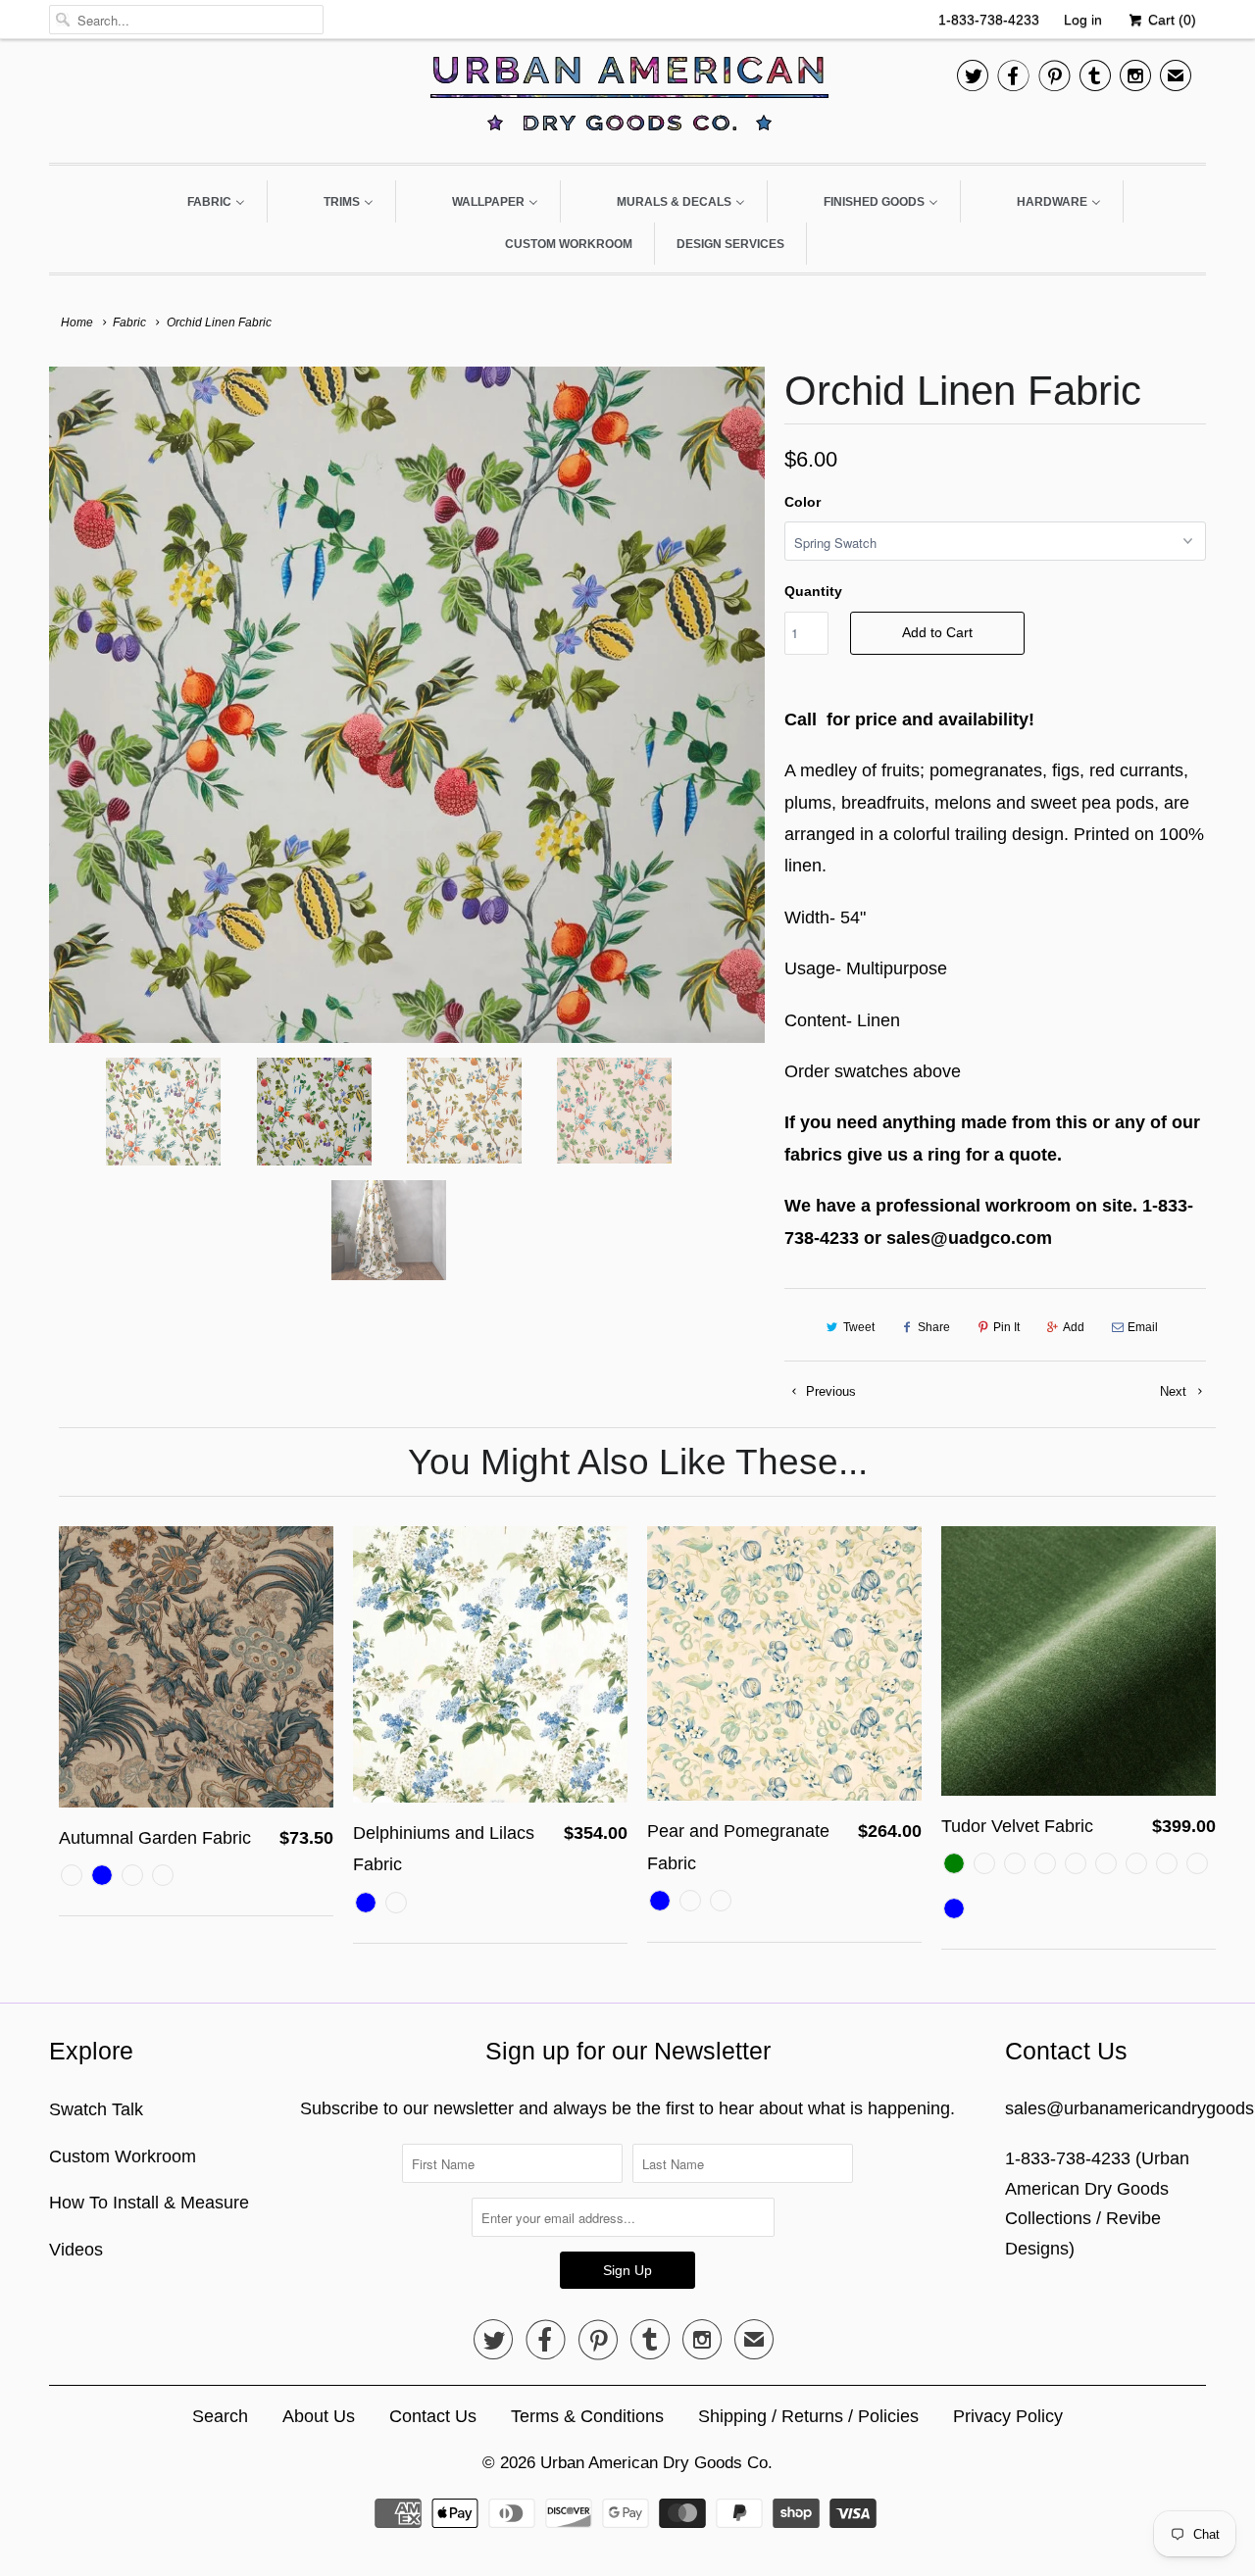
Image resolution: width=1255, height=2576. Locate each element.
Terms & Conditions (587, 2416)
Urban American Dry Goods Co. (656, 2463)
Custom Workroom (123, 2156)
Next (1175, 1391)
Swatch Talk (96, 2109)
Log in (1083, 20)
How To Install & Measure (149, 2203)
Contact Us (433, 2416)
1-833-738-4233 (989, 20)
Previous (829, 1391)
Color (803, 502)
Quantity (813, 591)
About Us (319, 2416)
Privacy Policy (1008, 2416)
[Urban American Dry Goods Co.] (627, 99)
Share (934, 1327)
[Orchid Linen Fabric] (407, 705)
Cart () (1170, 20)
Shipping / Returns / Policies (808, 2416)
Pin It (1006, 1327)
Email (1143, 1327)
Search (220, 2416)
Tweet (859, 1327)
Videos (76, 2250)
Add (1074, 1327)
